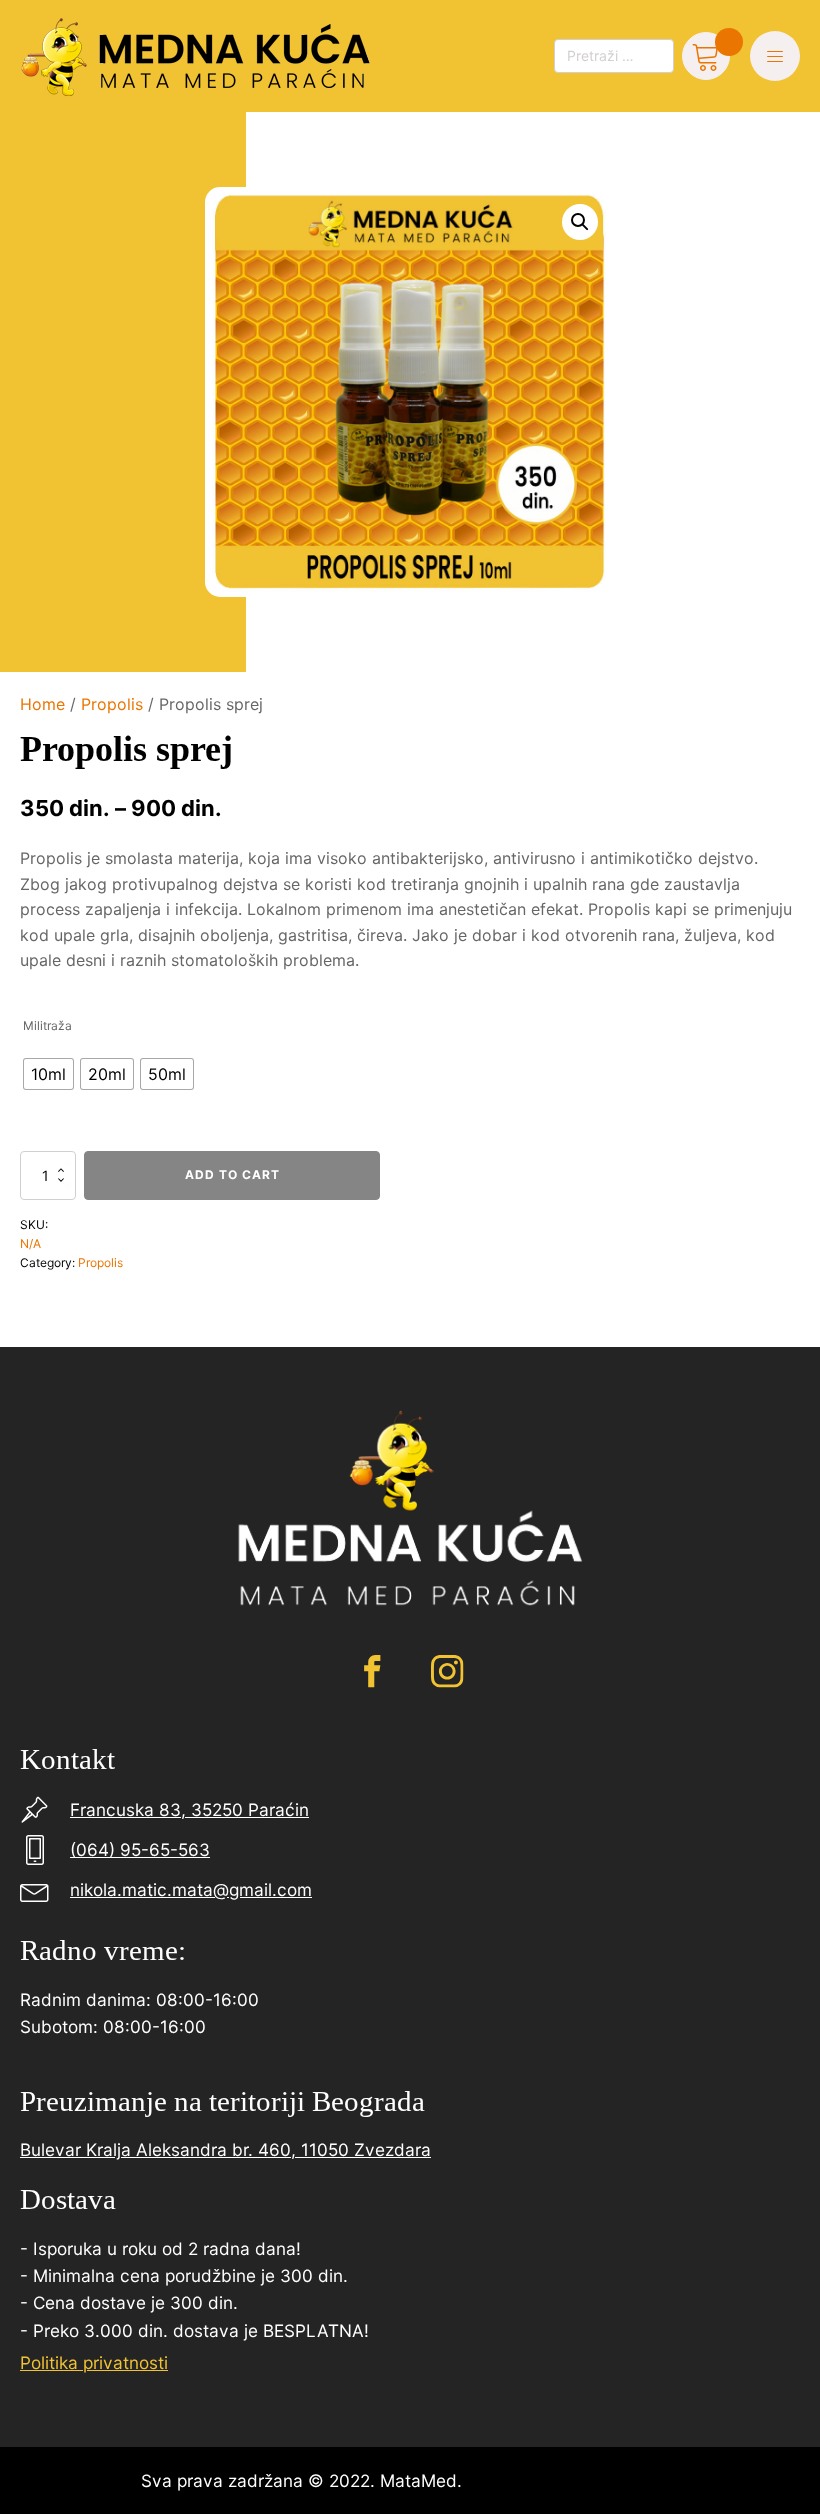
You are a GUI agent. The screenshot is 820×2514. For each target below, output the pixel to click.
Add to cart (232, 1174)
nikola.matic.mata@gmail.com (191, 1889)
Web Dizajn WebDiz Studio (573, 2480)
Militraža (47, 1025)
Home (42, 704)
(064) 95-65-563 (140, 1849)
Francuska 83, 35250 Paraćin (189, 1809)
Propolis (112, 704)
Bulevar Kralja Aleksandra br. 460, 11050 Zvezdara (225, 2149)
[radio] (48, 1074)
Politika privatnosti (94, 2362)
